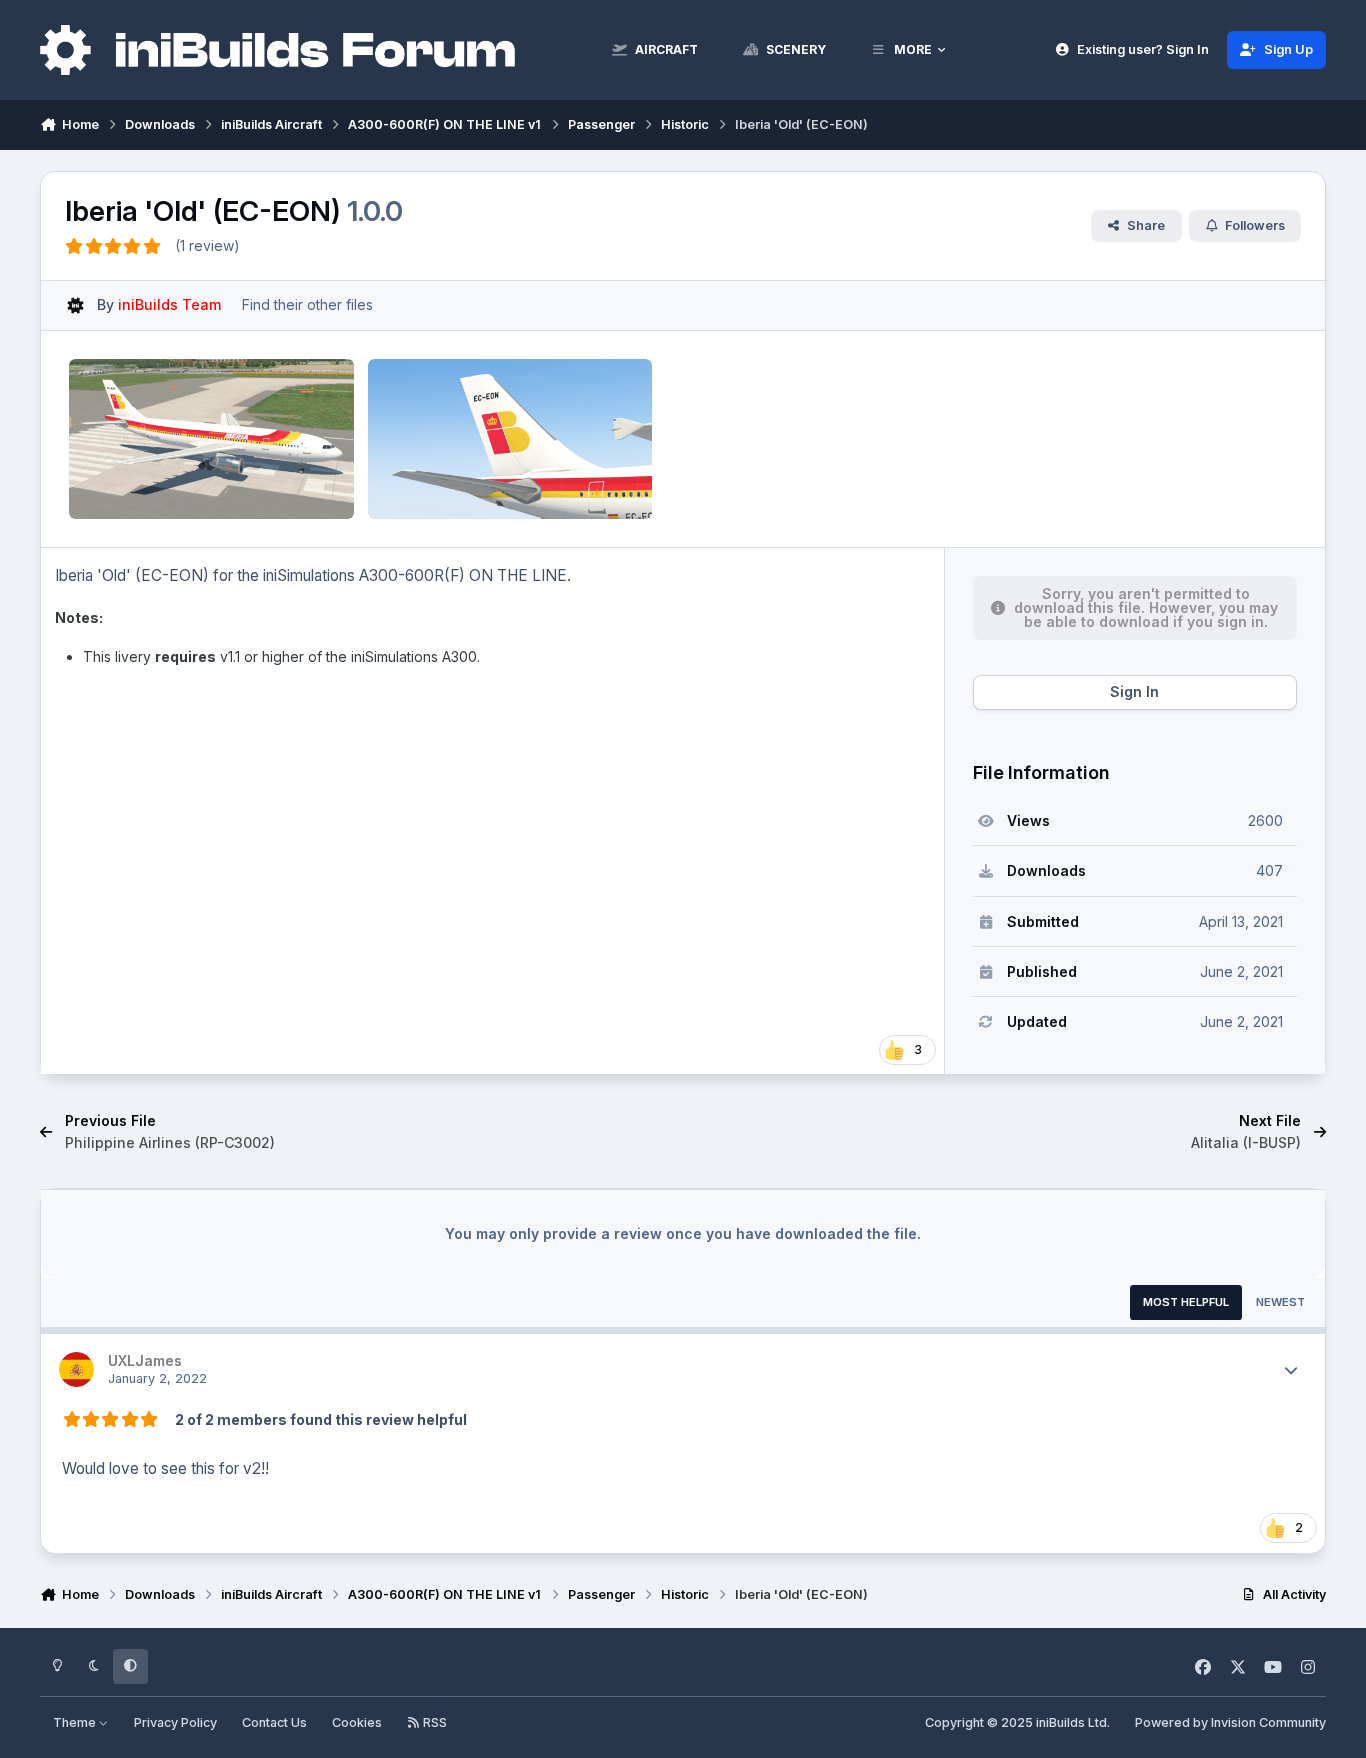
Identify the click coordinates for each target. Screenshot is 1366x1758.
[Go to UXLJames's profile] (76, 1369)
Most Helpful (1186, 1302)
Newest (1280, 1302)
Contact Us (274, 1722)
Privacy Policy (175, 1722)
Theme (76, 1722)
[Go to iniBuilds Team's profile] (75, 305)
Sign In (1134, 691)
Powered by (1230, 1722)
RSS (433, 1722)
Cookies (357, 1722)
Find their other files (307, 304)
